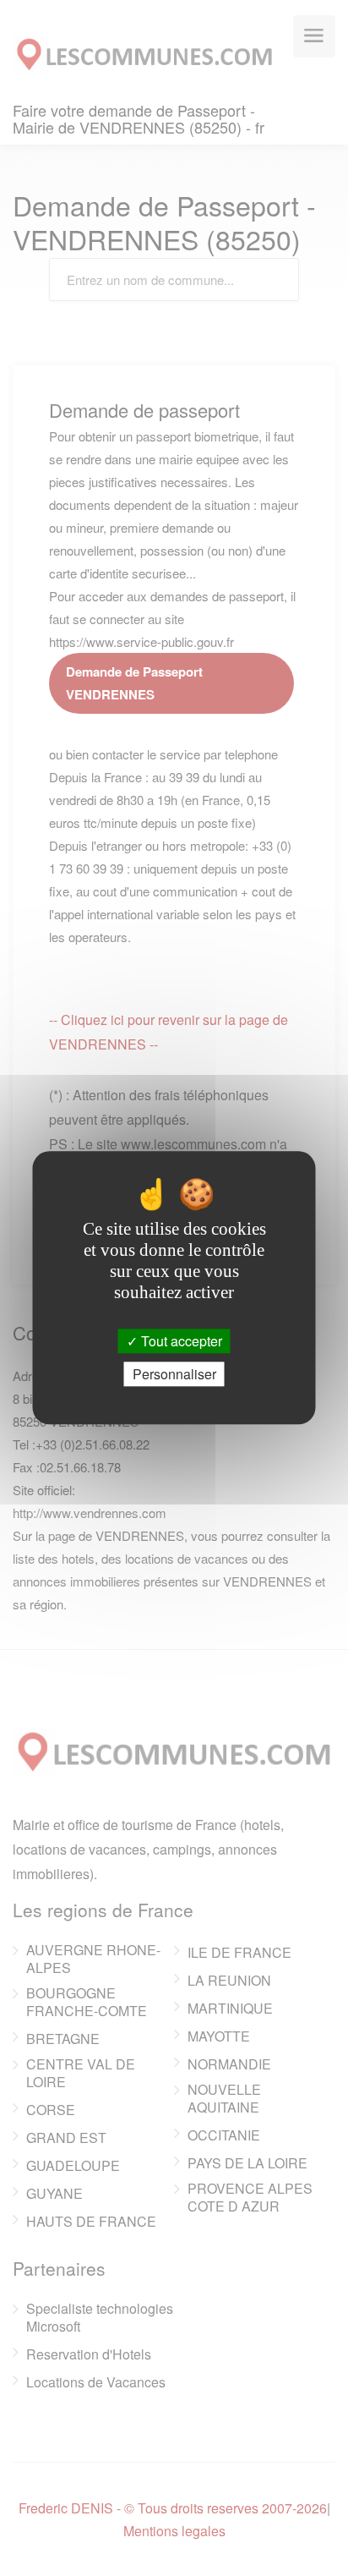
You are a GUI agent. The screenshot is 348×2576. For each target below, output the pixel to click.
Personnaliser (174, 1375)
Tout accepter (180, 1341)
